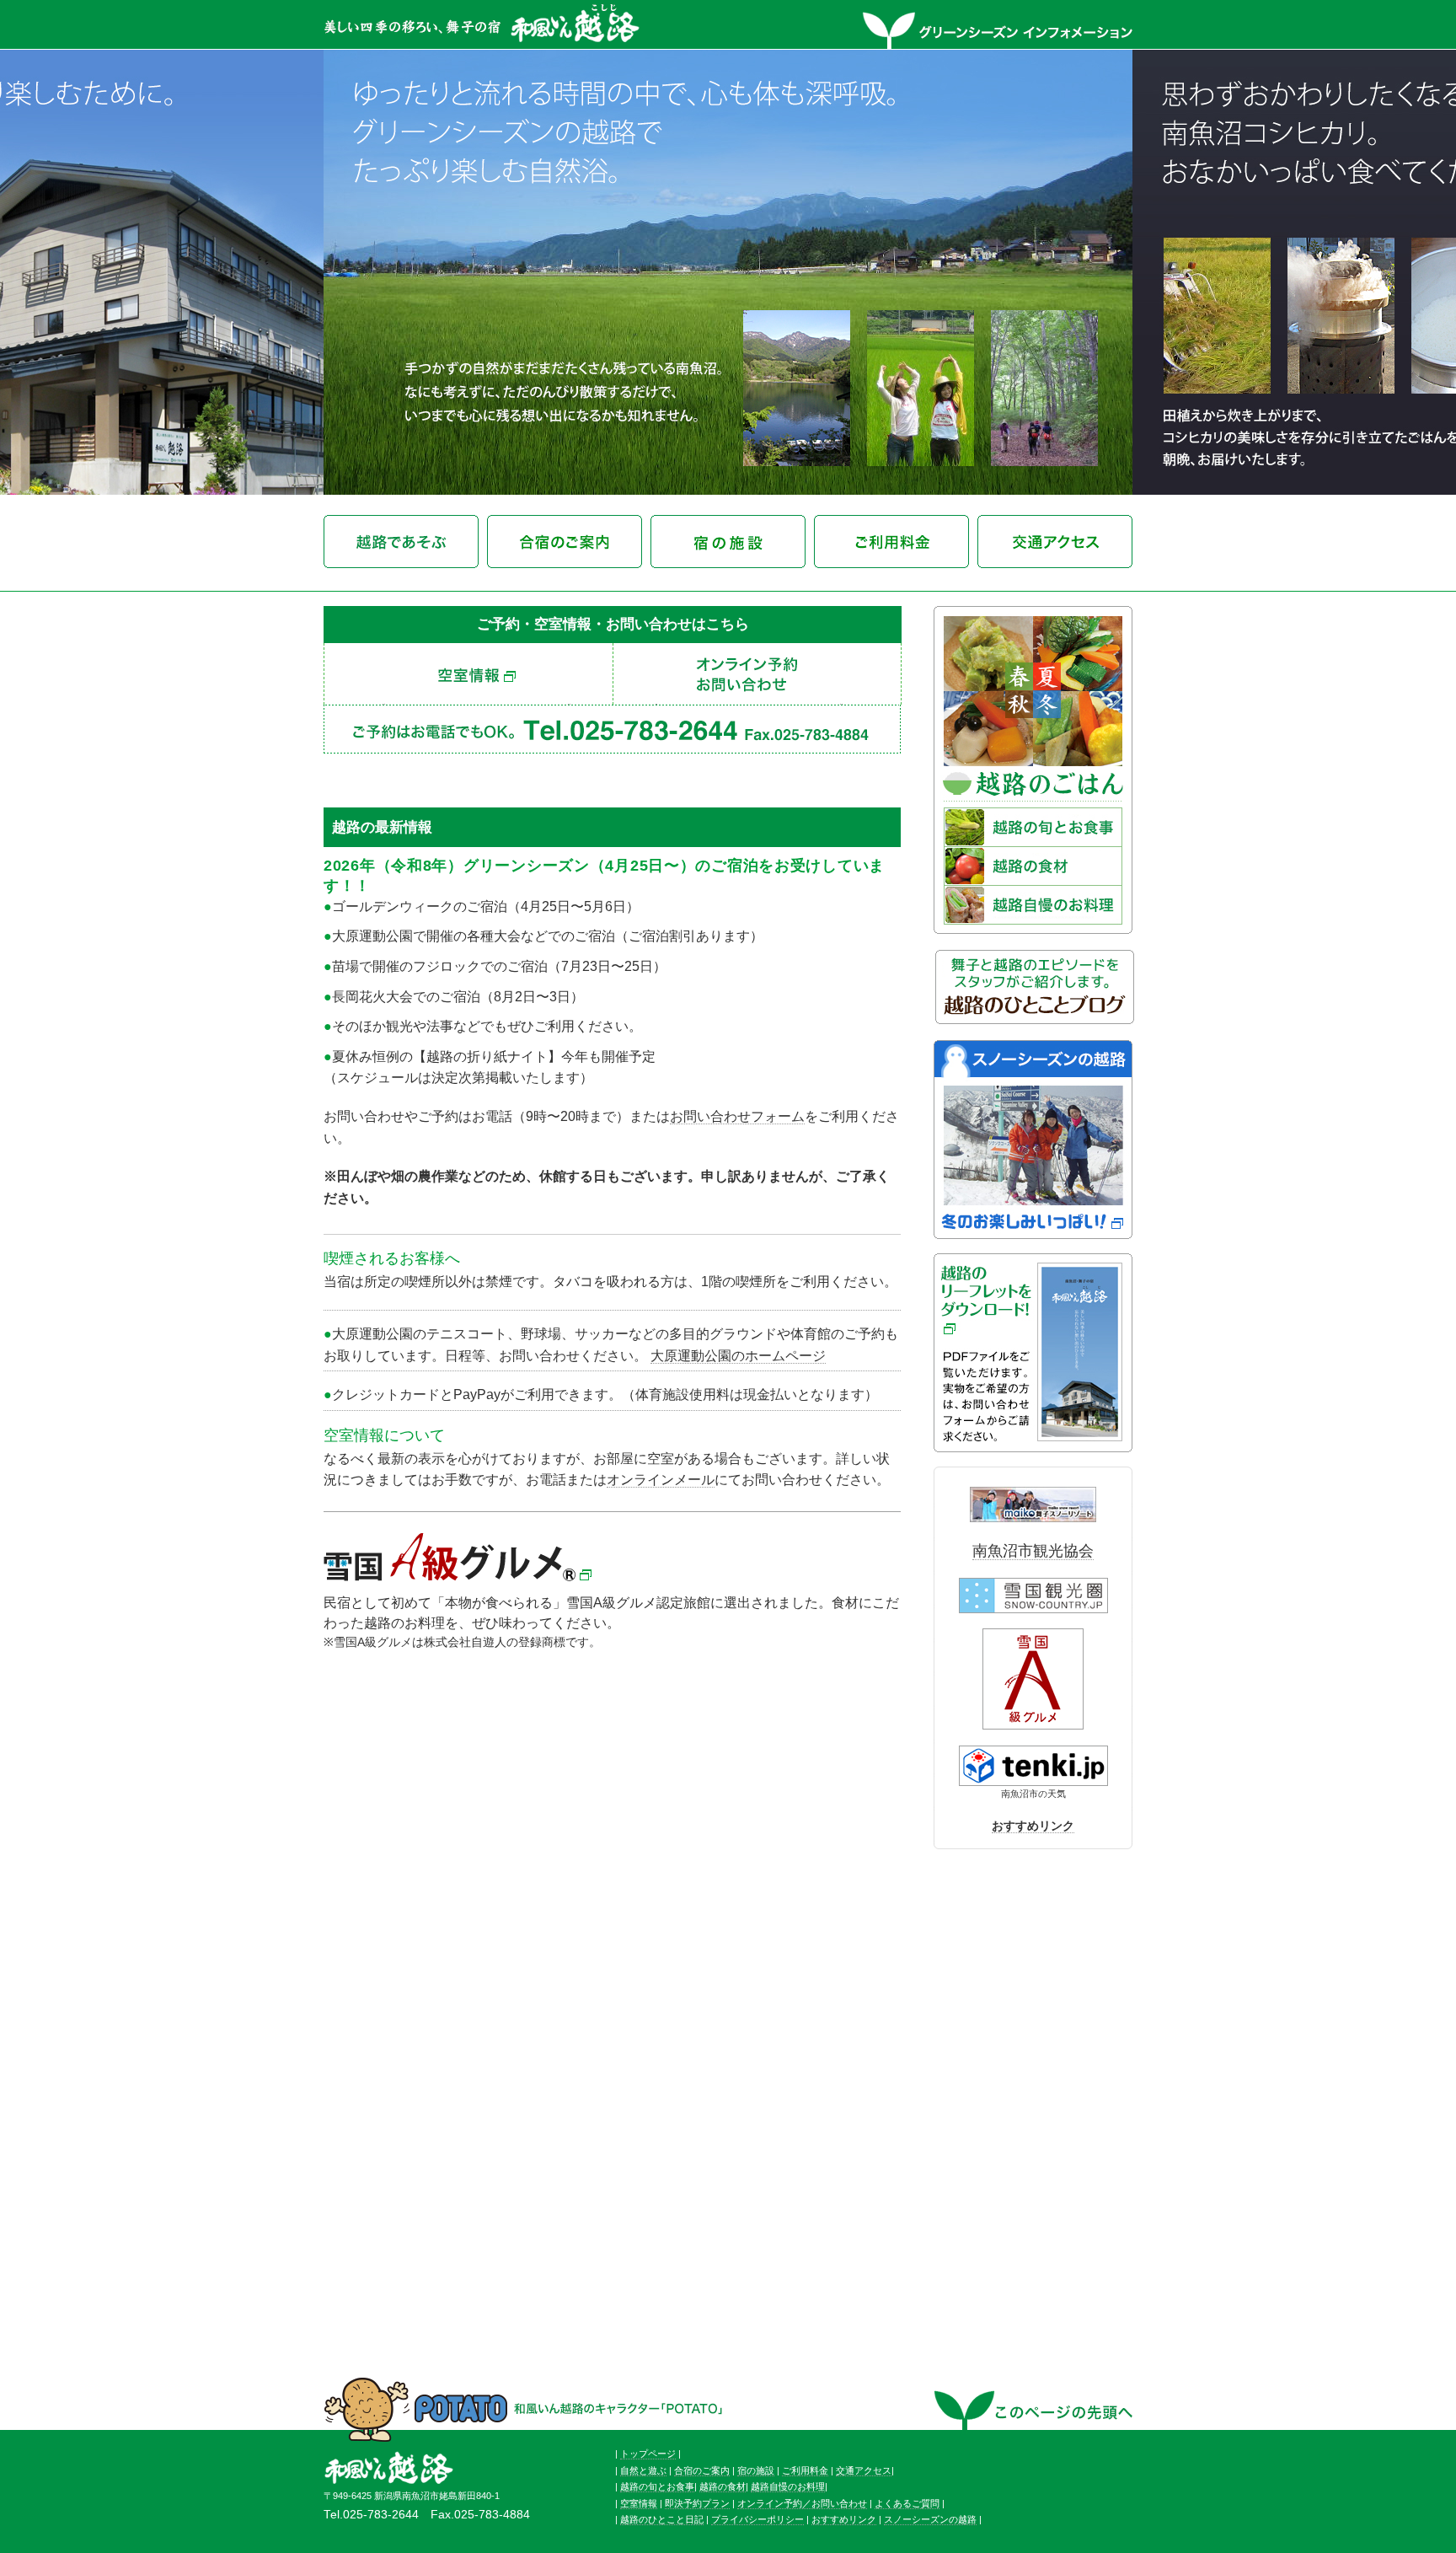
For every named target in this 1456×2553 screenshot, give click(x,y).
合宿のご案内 (702, 2470)
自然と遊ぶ (643, 2470)
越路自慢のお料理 (788, 2486)
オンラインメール (661, 1480)
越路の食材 (723, 2486)
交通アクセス (864, 2470)
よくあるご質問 (907, 2503)
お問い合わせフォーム (737, 1116)
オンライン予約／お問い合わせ (802, 2503)
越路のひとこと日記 (662, 2519)
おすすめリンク (1033, 1826)
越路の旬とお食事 (657, 2486)
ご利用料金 (805, 2470)
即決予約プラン (697, 2503)
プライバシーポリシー (757, 2519)
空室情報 (639, 2503)
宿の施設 (756, 2470)
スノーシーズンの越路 (930, 2519)
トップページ (648, 2454)
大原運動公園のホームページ (738, 1355)
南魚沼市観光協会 (1033, 1550)
